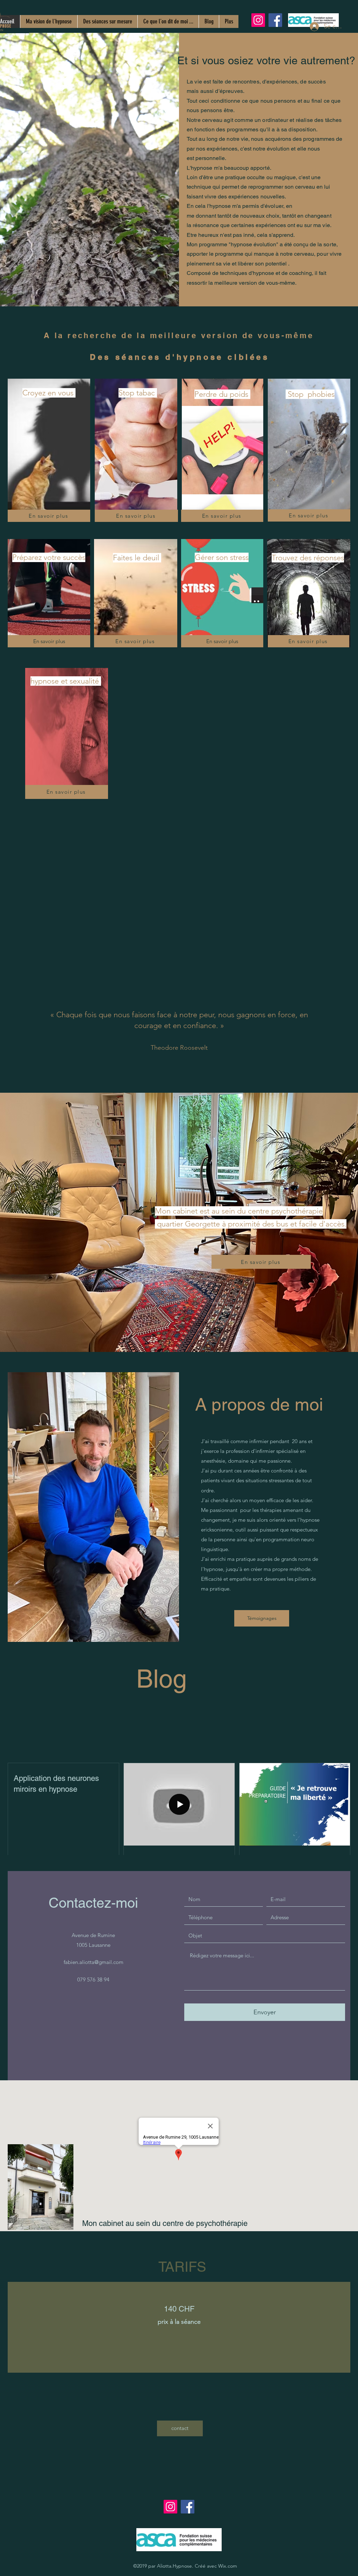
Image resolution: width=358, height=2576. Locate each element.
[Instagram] (170, 2507)
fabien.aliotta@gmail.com (94, 1962)
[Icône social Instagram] (258, 20)
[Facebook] (275, 20)
